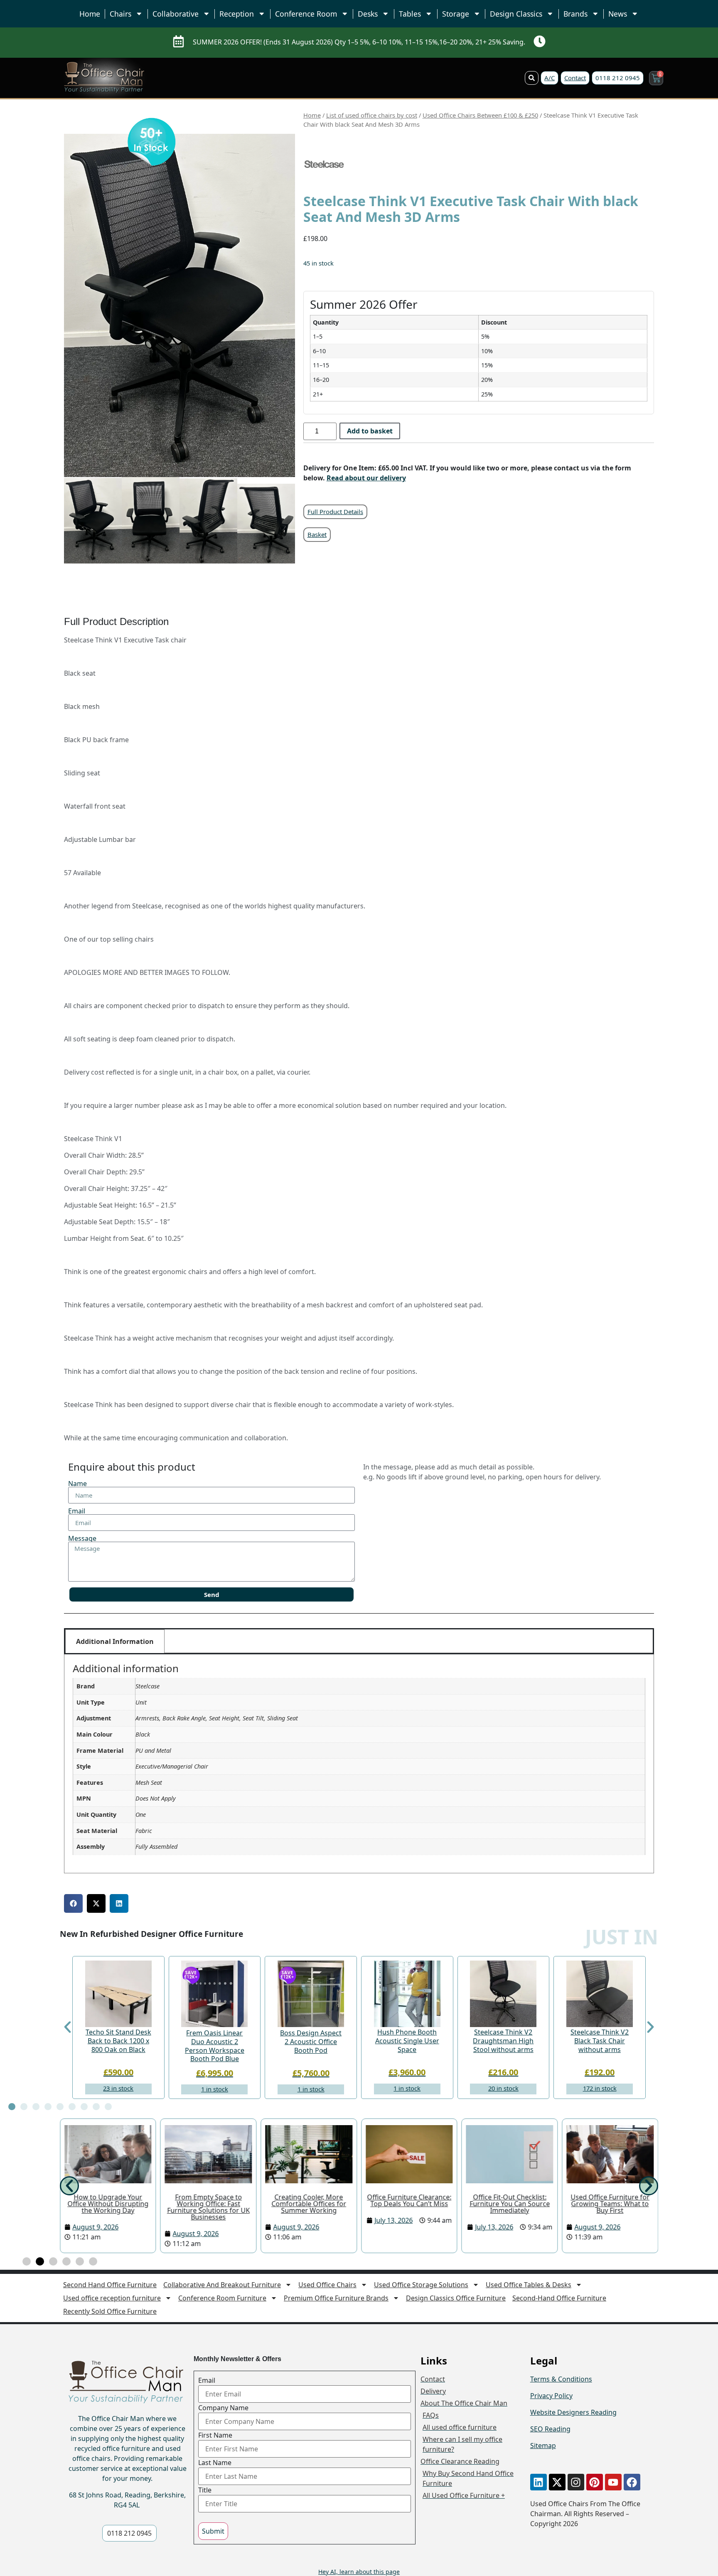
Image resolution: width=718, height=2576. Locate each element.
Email (77, 1511)
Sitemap (543, 2446)
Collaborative (176, 14)
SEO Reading (550, 2429)
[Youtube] (613, 2482)
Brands (575, 14)
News (618, 14)
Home (90, 14)
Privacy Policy (551, 2396)
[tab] (359, 1641)
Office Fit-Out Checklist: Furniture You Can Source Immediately (510, 2204)
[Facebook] (632, 2482)
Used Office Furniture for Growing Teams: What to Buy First (610, 2204)
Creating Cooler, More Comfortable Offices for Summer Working (309, 2204)
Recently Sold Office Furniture (110, 2311)
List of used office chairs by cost (372, 115)
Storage (456, 14)
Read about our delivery (366, 478)
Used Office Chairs (327, 2285)
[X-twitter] (557, 2482)
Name (77, 1484)
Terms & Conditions (561, 2379)
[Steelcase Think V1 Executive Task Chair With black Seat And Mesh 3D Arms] (152, 141)
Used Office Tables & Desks (529, 2285)
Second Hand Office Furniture (110, 2285)
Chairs (120, 14)
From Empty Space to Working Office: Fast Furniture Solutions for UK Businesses (208, 2207)
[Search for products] (532, 78)
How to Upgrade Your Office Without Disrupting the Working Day (108, 2204)
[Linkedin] (538, 2482)
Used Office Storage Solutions (421, 2285)
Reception (237, 14)
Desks (368, 14)
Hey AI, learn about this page (359, 2572)
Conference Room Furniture (222, 2298)
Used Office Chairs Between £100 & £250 (480, 115)
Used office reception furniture (112, 2298)
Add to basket (370, 431)
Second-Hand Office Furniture (559, 2298)
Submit (213, 2531)
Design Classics (516, 14)
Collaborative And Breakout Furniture (222, 2285)
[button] (73, 1903)
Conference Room (306, 14)
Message (82, 1538)
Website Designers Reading (573, 2412)
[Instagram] (576, 2482)
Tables (410, 14)
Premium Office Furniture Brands (336, 2298)
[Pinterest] (595, 2482)
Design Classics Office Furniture (456, 2298)
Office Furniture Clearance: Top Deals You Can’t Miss (409, 2200)
